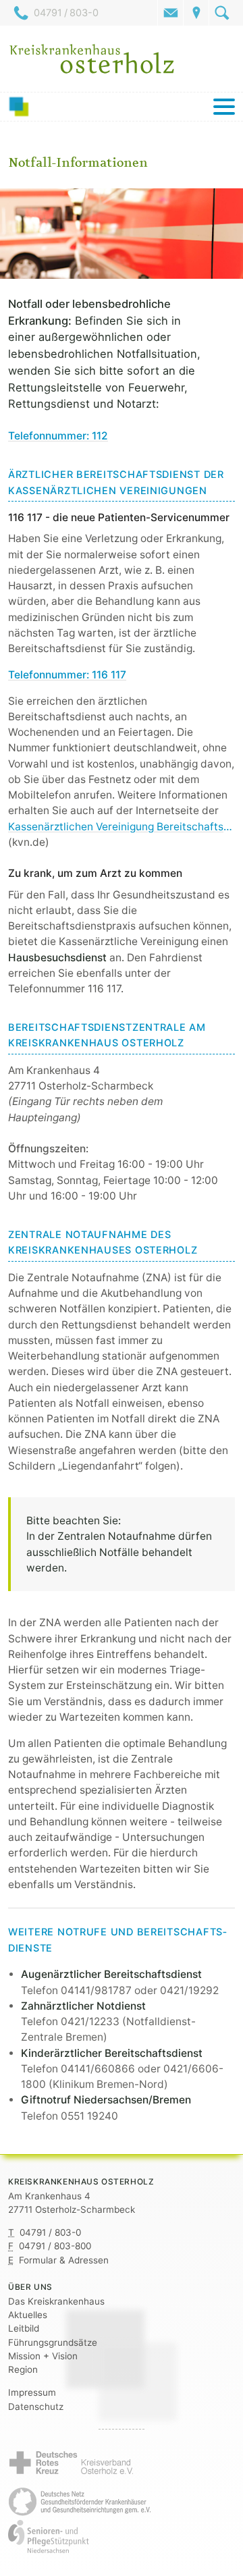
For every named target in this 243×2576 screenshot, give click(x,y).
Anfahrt (196, 13)
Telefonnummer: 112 (58, 436)
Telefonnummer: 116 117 (67, 675)
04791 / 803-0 (66, 13)
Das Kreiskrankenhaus (56, 2301)
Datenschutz (36, 2407)
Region (23, 2369)
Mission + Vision (43, 2356)
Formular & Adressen (64, 2260)
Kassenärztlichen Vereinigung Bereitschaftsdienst (122, 827)
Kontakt (171, 13)
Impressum (32, 2392)
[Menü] (122, 107)
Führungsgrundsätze (53, 2342)
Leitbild (24, 2328)
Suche (222, 13)
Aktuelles (28, 2315)
